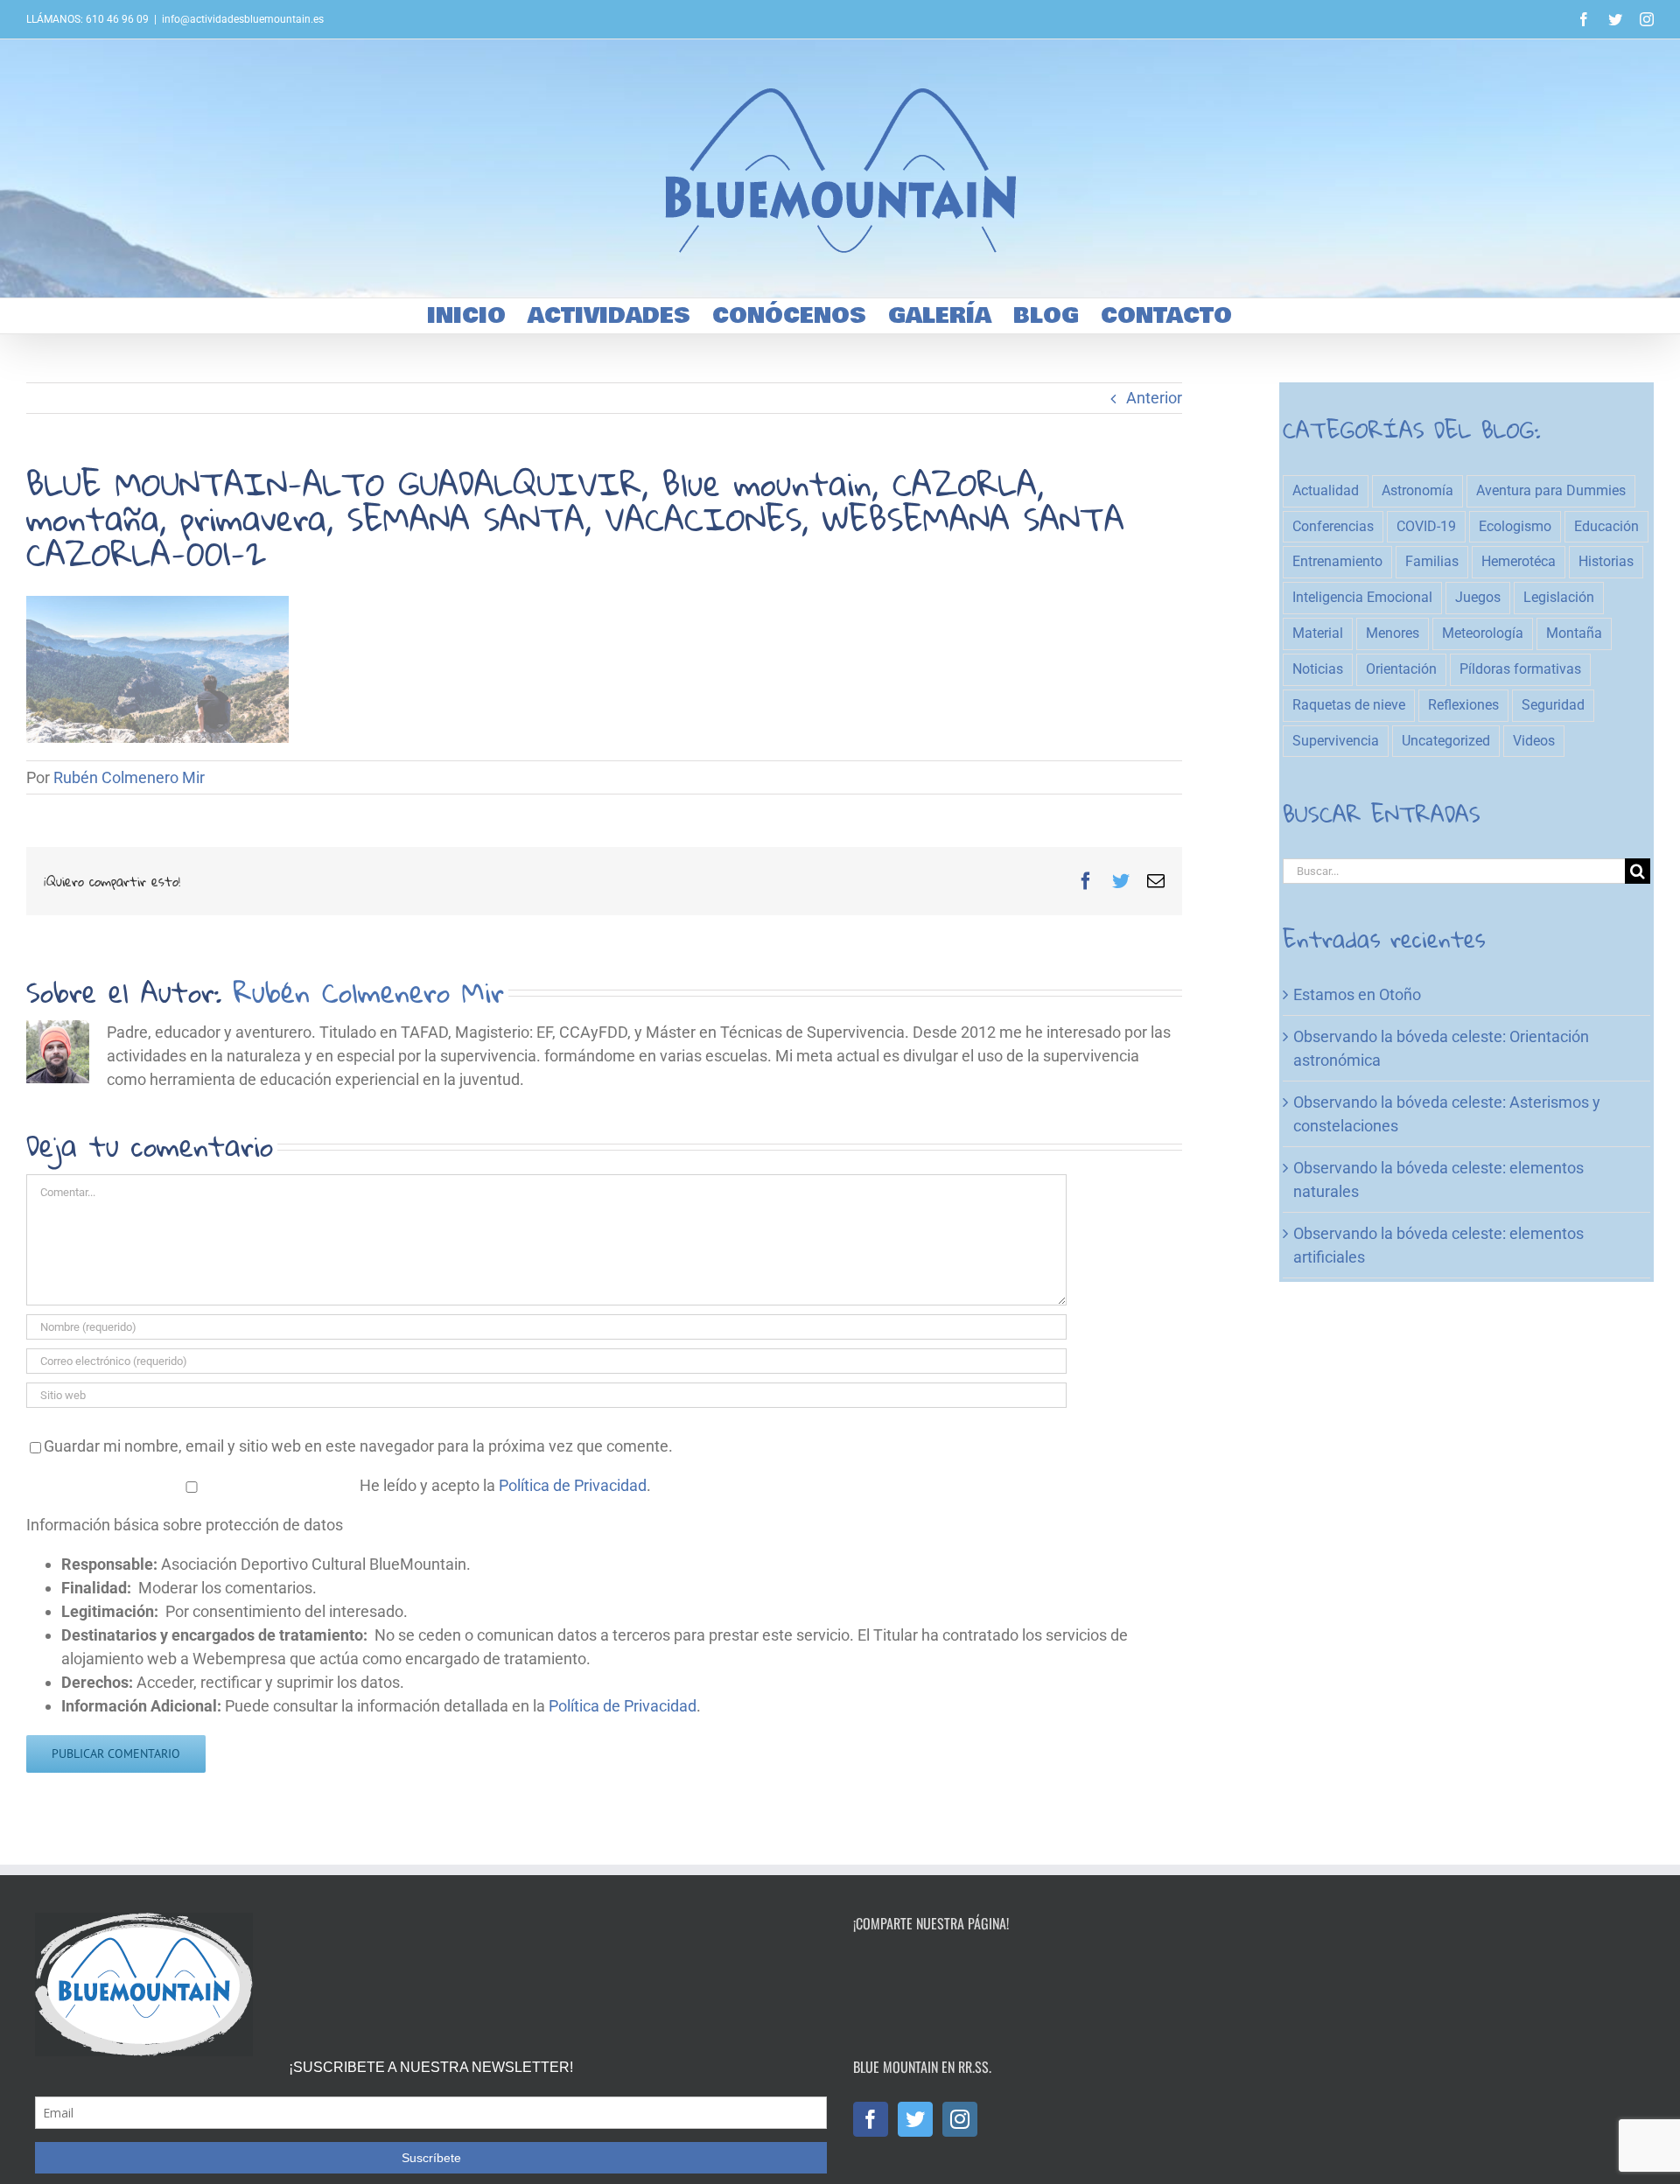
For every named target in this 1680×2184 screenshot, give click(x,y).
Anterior (1154, 398)
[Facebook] (871, 2119)
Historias (1606, 561)
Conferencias (1333, 526)
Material (1318, 633)
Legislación (1559, 597)
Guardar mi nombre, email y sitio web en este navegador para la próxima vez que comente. (358, 1446)
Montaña (1574, 633)
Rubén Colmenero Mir (129, 777)
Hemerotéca (1519, 561)
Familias (1432, 561)
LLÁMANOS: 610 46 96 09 (87, 19)
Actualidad (1326, 490)
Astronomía (1417, 490)
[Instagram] (960, 2119)
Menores (1393, 633)
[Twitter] (915, 2119)
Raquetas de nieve (1349, 705)
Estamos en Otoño (1357, 994)
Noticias (1318, 669)
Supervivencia (1336, 741)
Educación (1606, 526)
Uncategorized (1446, 741)
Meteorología (1483, 633)
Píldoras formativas (1520, 669)
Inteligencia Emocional (1362, 597)
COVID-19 (1426, 526)
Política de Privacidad (573, 1485)
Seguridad (1553, 705)
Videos (1534, 741)
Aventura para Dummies (1551, 490)
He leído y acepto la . (504, 1485)
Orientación (1401, 669)
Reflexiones (1463, 705)
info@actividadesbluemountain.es (243, 19)
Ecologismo (1515, 526)
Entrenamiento (1337, 561)
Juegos (1478, 597)
